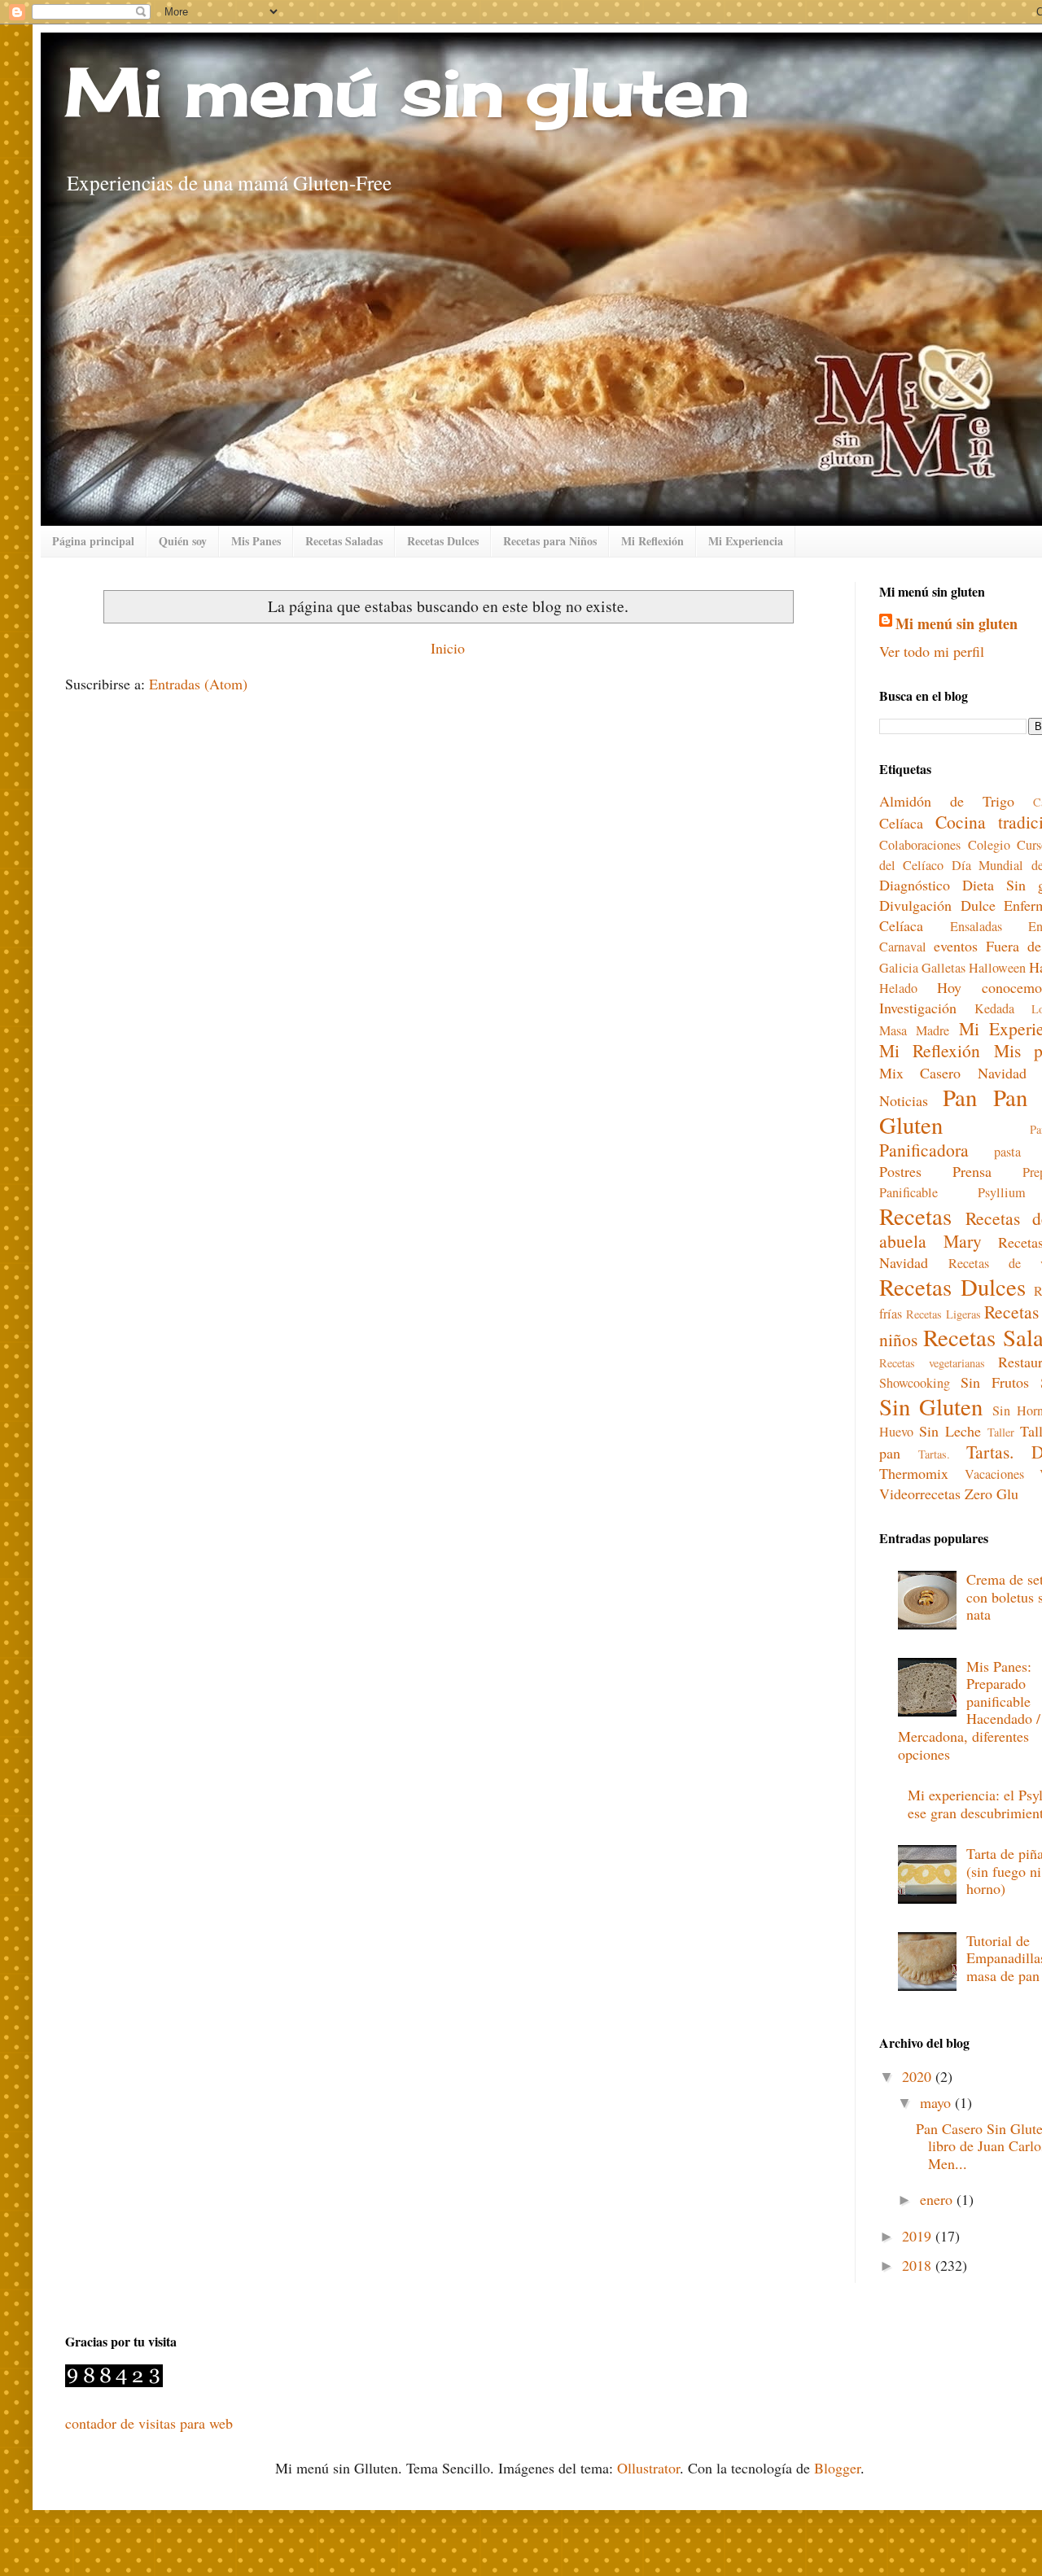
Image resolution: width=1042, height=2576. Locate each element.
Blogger (837, 2468)
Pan (960, 1097)
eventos (956, 946)
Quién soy (183, 541)
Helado (898, 988)
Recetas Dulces (443, 541)
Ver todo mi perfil (932, 651)
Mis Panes (256, 541)
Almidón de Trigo (947, 801)
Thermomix (914, 1473)
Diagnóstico (915, 885)
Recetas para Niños (550, 541)
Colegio (989, 845)
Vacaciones (994, 1474)
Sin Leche (950, 1431)
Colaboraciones (920, 845)
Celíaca (901, 823)
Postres (900, 1171)
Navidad (1002, 1073)
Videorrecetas (920, 1494)
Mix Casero (920, 1073)
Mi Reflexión (652, 541)
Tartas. (934, 1454)
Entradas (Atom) (198, 684)
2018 (919, 2265)
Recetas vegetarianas (932, 1363)
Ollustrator (648, 2468)
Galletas (943, 968)
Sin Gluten (931, 1406)
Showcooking (915, 1383)
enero (938, 2199)
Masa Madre (914, 1030)
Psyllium (1002, 1192)
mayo (937, 2102)
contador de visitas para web (149, 2423)
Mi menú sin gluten (407, 91)
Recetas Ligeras (943, 1314)
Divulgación (915, 905)
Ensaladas (976, 926)
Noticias (904, 1100)
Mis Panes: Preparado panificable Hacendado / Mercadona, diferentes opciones (969, 1710)
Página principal (93, 541)
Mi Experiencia (746, 541)
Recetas (915, 1216)
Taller (1001, 1432)
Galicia (899, 968)
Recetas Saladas (344, 541)
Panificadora (924, 1150)
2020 (919, 2076)
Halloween (997, 968)
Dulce (978, 905)
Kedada (994, 1008)
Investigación (918, 1008)
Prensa (972, 1171)
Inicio (448, 648)
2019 (919, 2236)
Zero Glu (992, 1494)
